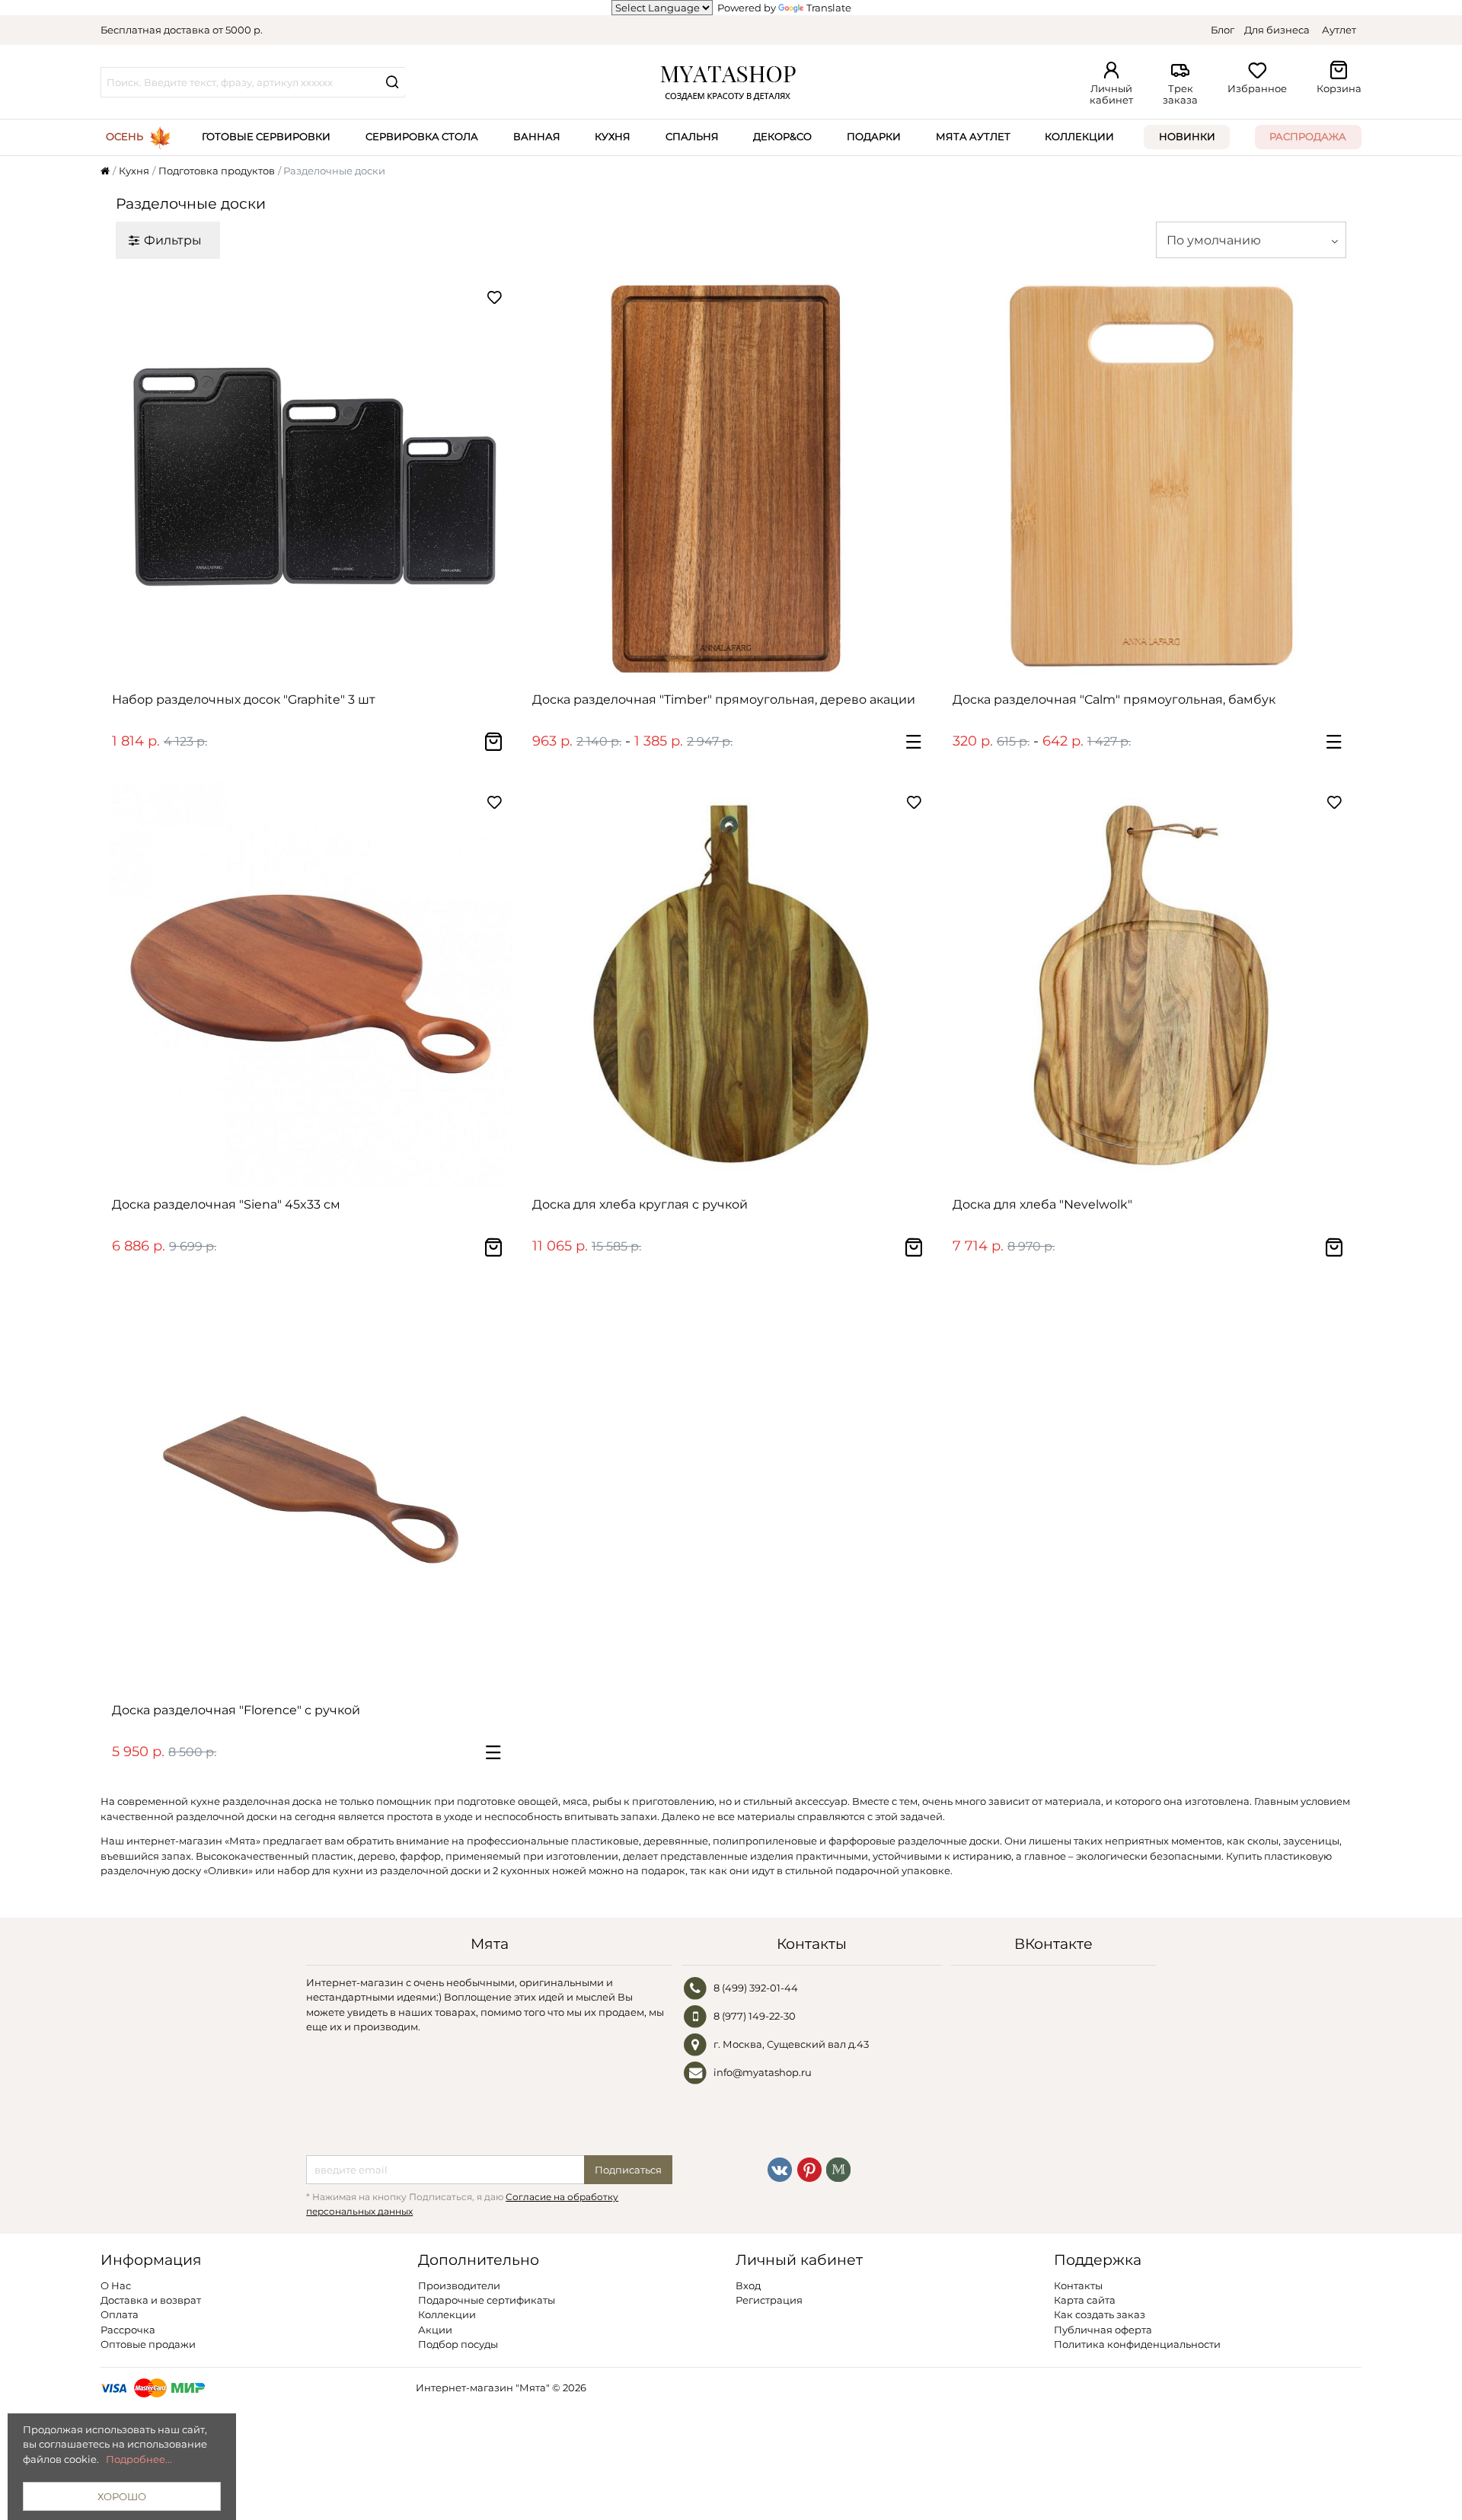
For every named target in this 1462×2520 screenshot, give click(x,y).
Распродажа (1308, 136)
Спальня (692, 136)
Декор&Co (782, 136)
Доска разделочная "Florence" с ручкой (236, 1710)
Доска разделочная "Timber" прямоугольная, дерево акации (724, 699)
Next (494, 479)
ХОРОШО (122, 2496)
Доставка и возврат (151, 2300)
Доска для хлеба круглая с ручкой (640, 1204)
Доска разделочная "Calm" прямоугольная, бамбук (1114, 699)
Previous (127, 479)
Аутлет (1339, 30)
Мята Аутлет (973, 136)
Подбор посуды (458, 2344)
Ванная (537, 136)
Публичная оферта (1103, 2330)
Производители (459, 2285)
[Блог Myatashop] (838, 2168)
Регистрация (769, 2300)
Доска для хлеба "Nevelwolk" (1042, 1204)
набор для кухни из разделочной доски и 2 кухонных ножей (432, 1870)
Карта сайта (1085, 2300)
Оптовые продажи (148, 2344)
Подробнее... (139, 2459)
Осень (124, 136)
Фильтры (173, 240)
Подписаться (628, 2170)
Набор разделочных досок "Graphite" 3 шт (244, 699)
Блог (1223, 30)
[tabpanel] (311, 479)
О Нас (116, 2285)
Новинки (1187, 136)
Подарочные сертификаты (487, 2300)
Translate (829, 8)
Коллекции (1079, 136)
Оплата (120, 2314)
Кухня (613, 136)
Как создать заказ (1100, 2314)
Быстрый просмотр (318, 663)
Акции (435, 2330)
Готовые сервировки (266, 136)
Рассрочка (128, 2330)
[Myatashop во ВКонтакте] (780, 2168)
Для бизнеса (1277, 30)
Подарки (874, 136)
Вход (748, 2285)
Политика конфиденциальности (1137, 2344)
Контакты (1078, 2285)
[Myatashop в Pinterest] (809, 2168)
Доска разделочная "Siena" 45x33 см (226, 1204)
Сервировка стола (422, 136)
